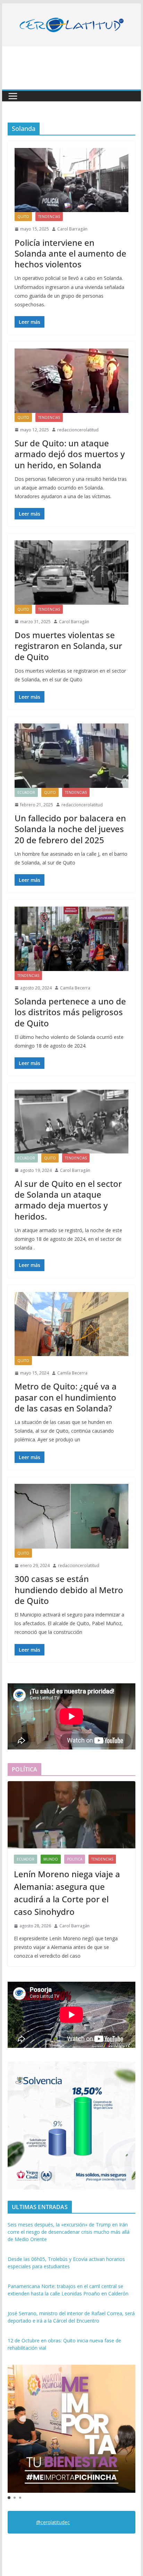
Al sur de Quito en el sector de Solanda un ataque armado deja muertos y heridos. (68, 1200)
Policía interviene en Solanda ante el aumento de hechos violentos (70, 253)
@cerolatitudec (53, 2522)
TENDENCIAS (49, 217)
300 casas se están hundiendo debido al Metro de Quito (69, 1590)
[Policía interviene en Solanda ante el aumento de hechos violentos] (71, 180)
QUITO (23, 217)
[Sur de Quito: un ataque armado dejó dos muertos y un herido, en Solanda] (71, 381)
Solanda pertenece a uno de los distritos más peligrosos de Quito (70, 1012)
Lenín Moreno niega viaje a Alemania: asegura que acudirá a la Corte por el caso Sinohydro (67, 1893)
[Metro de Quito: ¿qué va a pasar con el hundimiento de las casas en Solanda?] (71, 1324)
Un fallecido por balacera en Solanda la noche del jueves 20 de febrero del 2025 (70, 829)
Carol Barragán (72, 229)
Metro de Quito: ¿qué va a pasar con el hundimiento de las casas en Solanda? (66, 1397)
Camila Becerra (75, 988)
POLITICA (75, 1859)
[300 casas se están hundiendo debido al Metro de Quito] (71, 1516)
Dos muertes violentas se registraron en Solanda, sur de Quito (68, 646)
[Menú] (13, 96)
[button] (9, 2498)
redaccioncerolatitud (78, 430)
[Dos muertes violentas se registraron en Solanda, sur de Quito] (71, 572)
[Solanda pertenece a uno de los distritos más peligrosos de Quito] (71, 939)
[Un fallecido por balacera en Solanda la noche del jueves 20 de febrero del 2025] (71, 755)
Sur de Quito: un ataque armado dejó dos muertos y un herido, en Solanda (70, 454)
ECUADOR (26, 792)
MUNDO (51, 1859)
